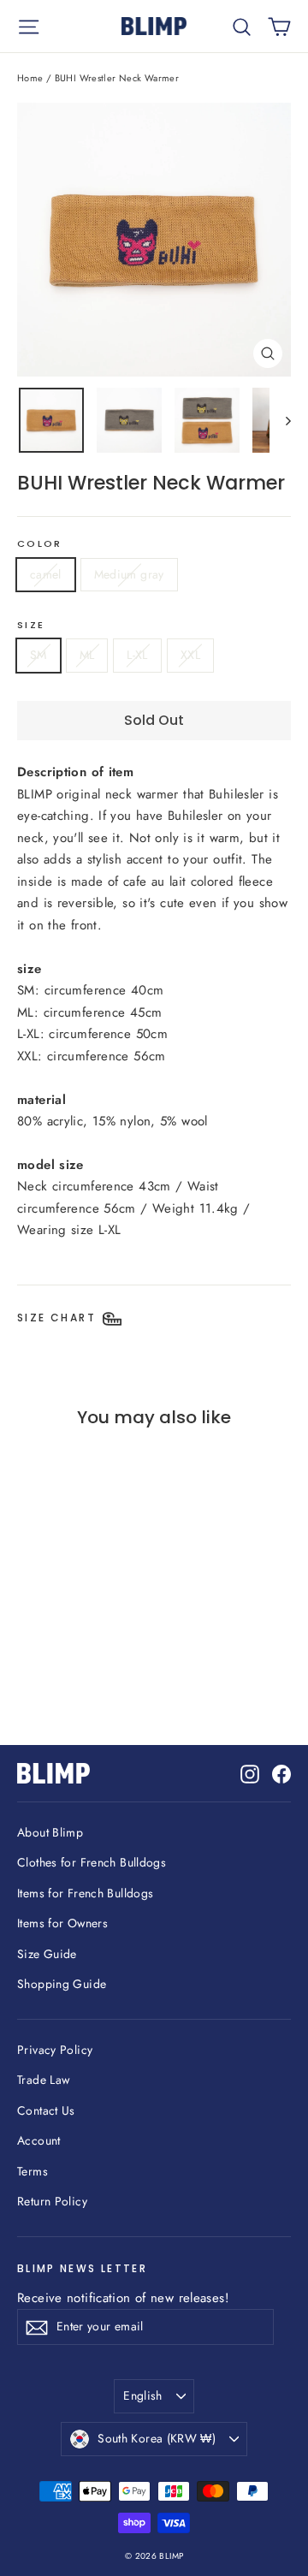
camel (46, 574)
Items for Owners (62, 1923)
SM (38, 655)
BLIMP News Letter (82, 2268)
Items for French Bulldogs (85, 1893)
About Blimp (50, 1832)
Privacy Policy (55, 2050)
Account (39, 2140)
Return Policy (52, 2201)
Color (39, 544)
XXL (190, 655)
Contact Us (46, 2110)
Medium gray (129, 574)
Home (30, 78)
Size (31, 626)
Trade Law (43, 2080)
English (142, 2395)
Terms (33, 2171)
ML (87, 655)
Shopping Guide (62, 1984)
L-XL (137, 655)
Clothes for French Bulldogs (92, 1862)
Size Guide (47, 1954)
